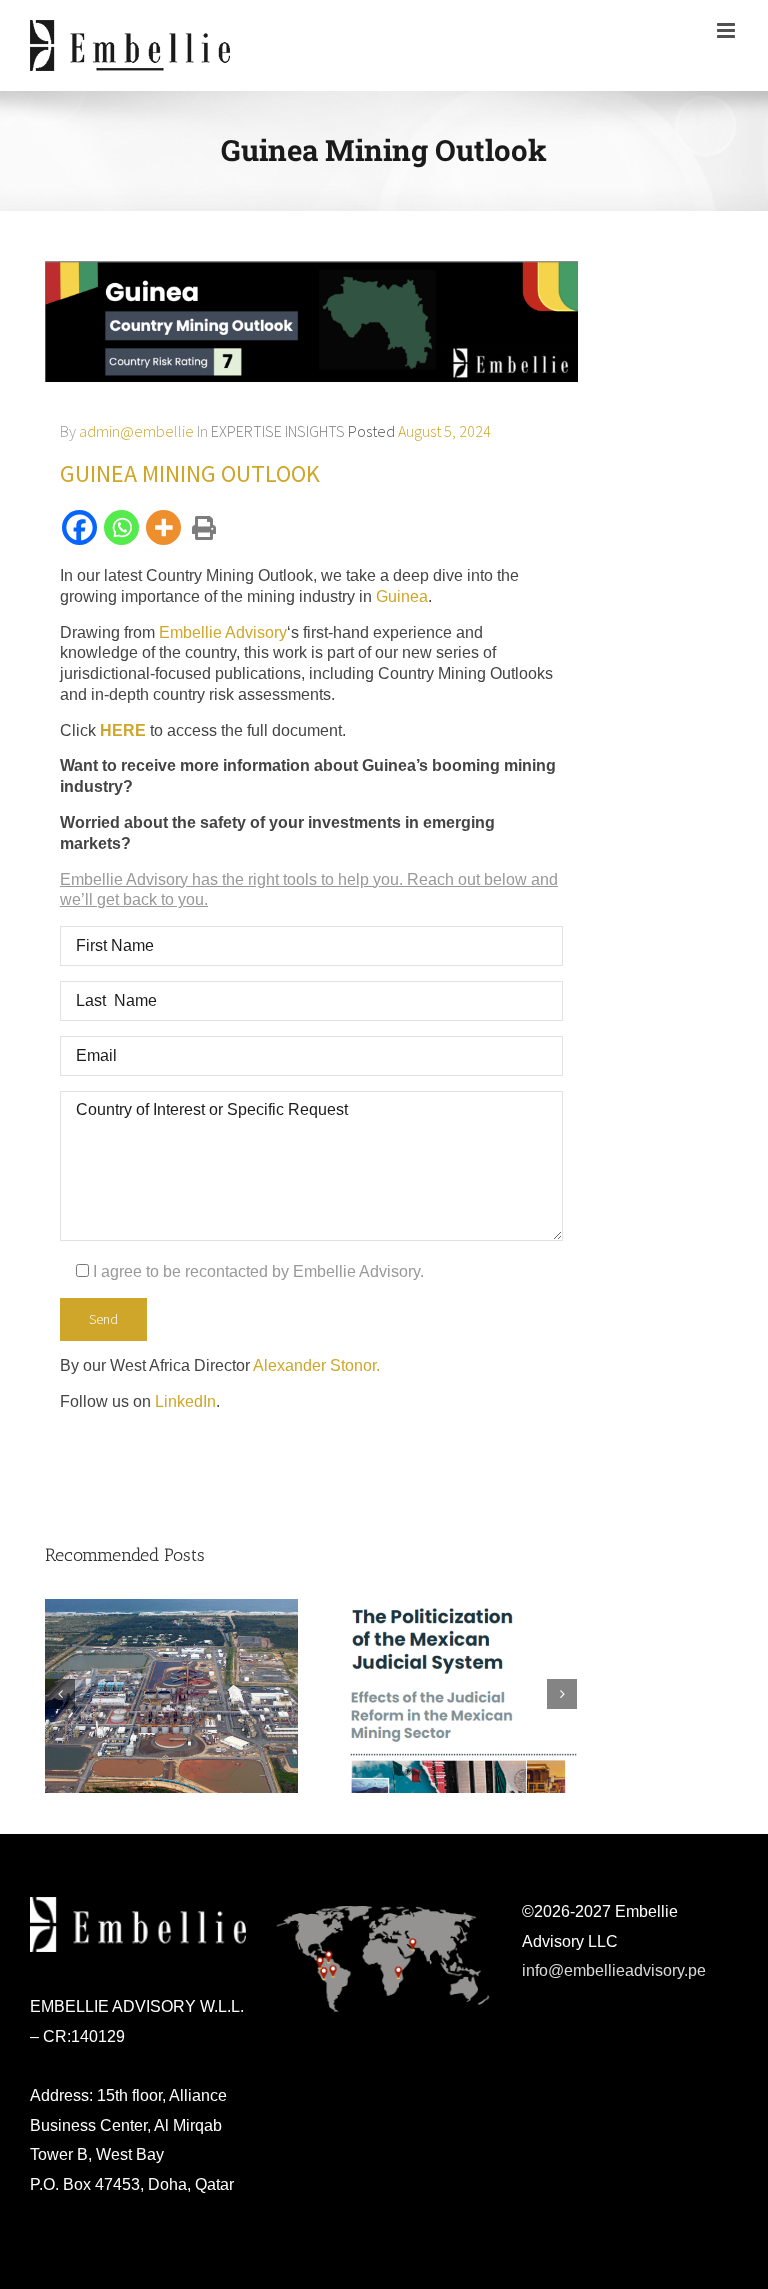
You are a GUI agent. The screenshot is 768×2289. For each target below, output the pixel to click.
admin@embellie (136, 431)
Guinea (402, 596)
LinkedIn (185, 1401)
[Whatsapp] (123, 527)
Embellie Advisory (223, 632)
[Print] (201, 529)
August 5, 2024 (444, 431)
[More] (165, 527)
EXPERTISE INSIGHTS (278, 431)
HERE (123, 730)
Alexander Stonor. (318, 1365)
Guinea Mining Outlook (190, 474)
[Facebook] (81, 527)
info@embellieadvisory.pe (614, 1970)
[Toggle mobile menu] (727, 30)
